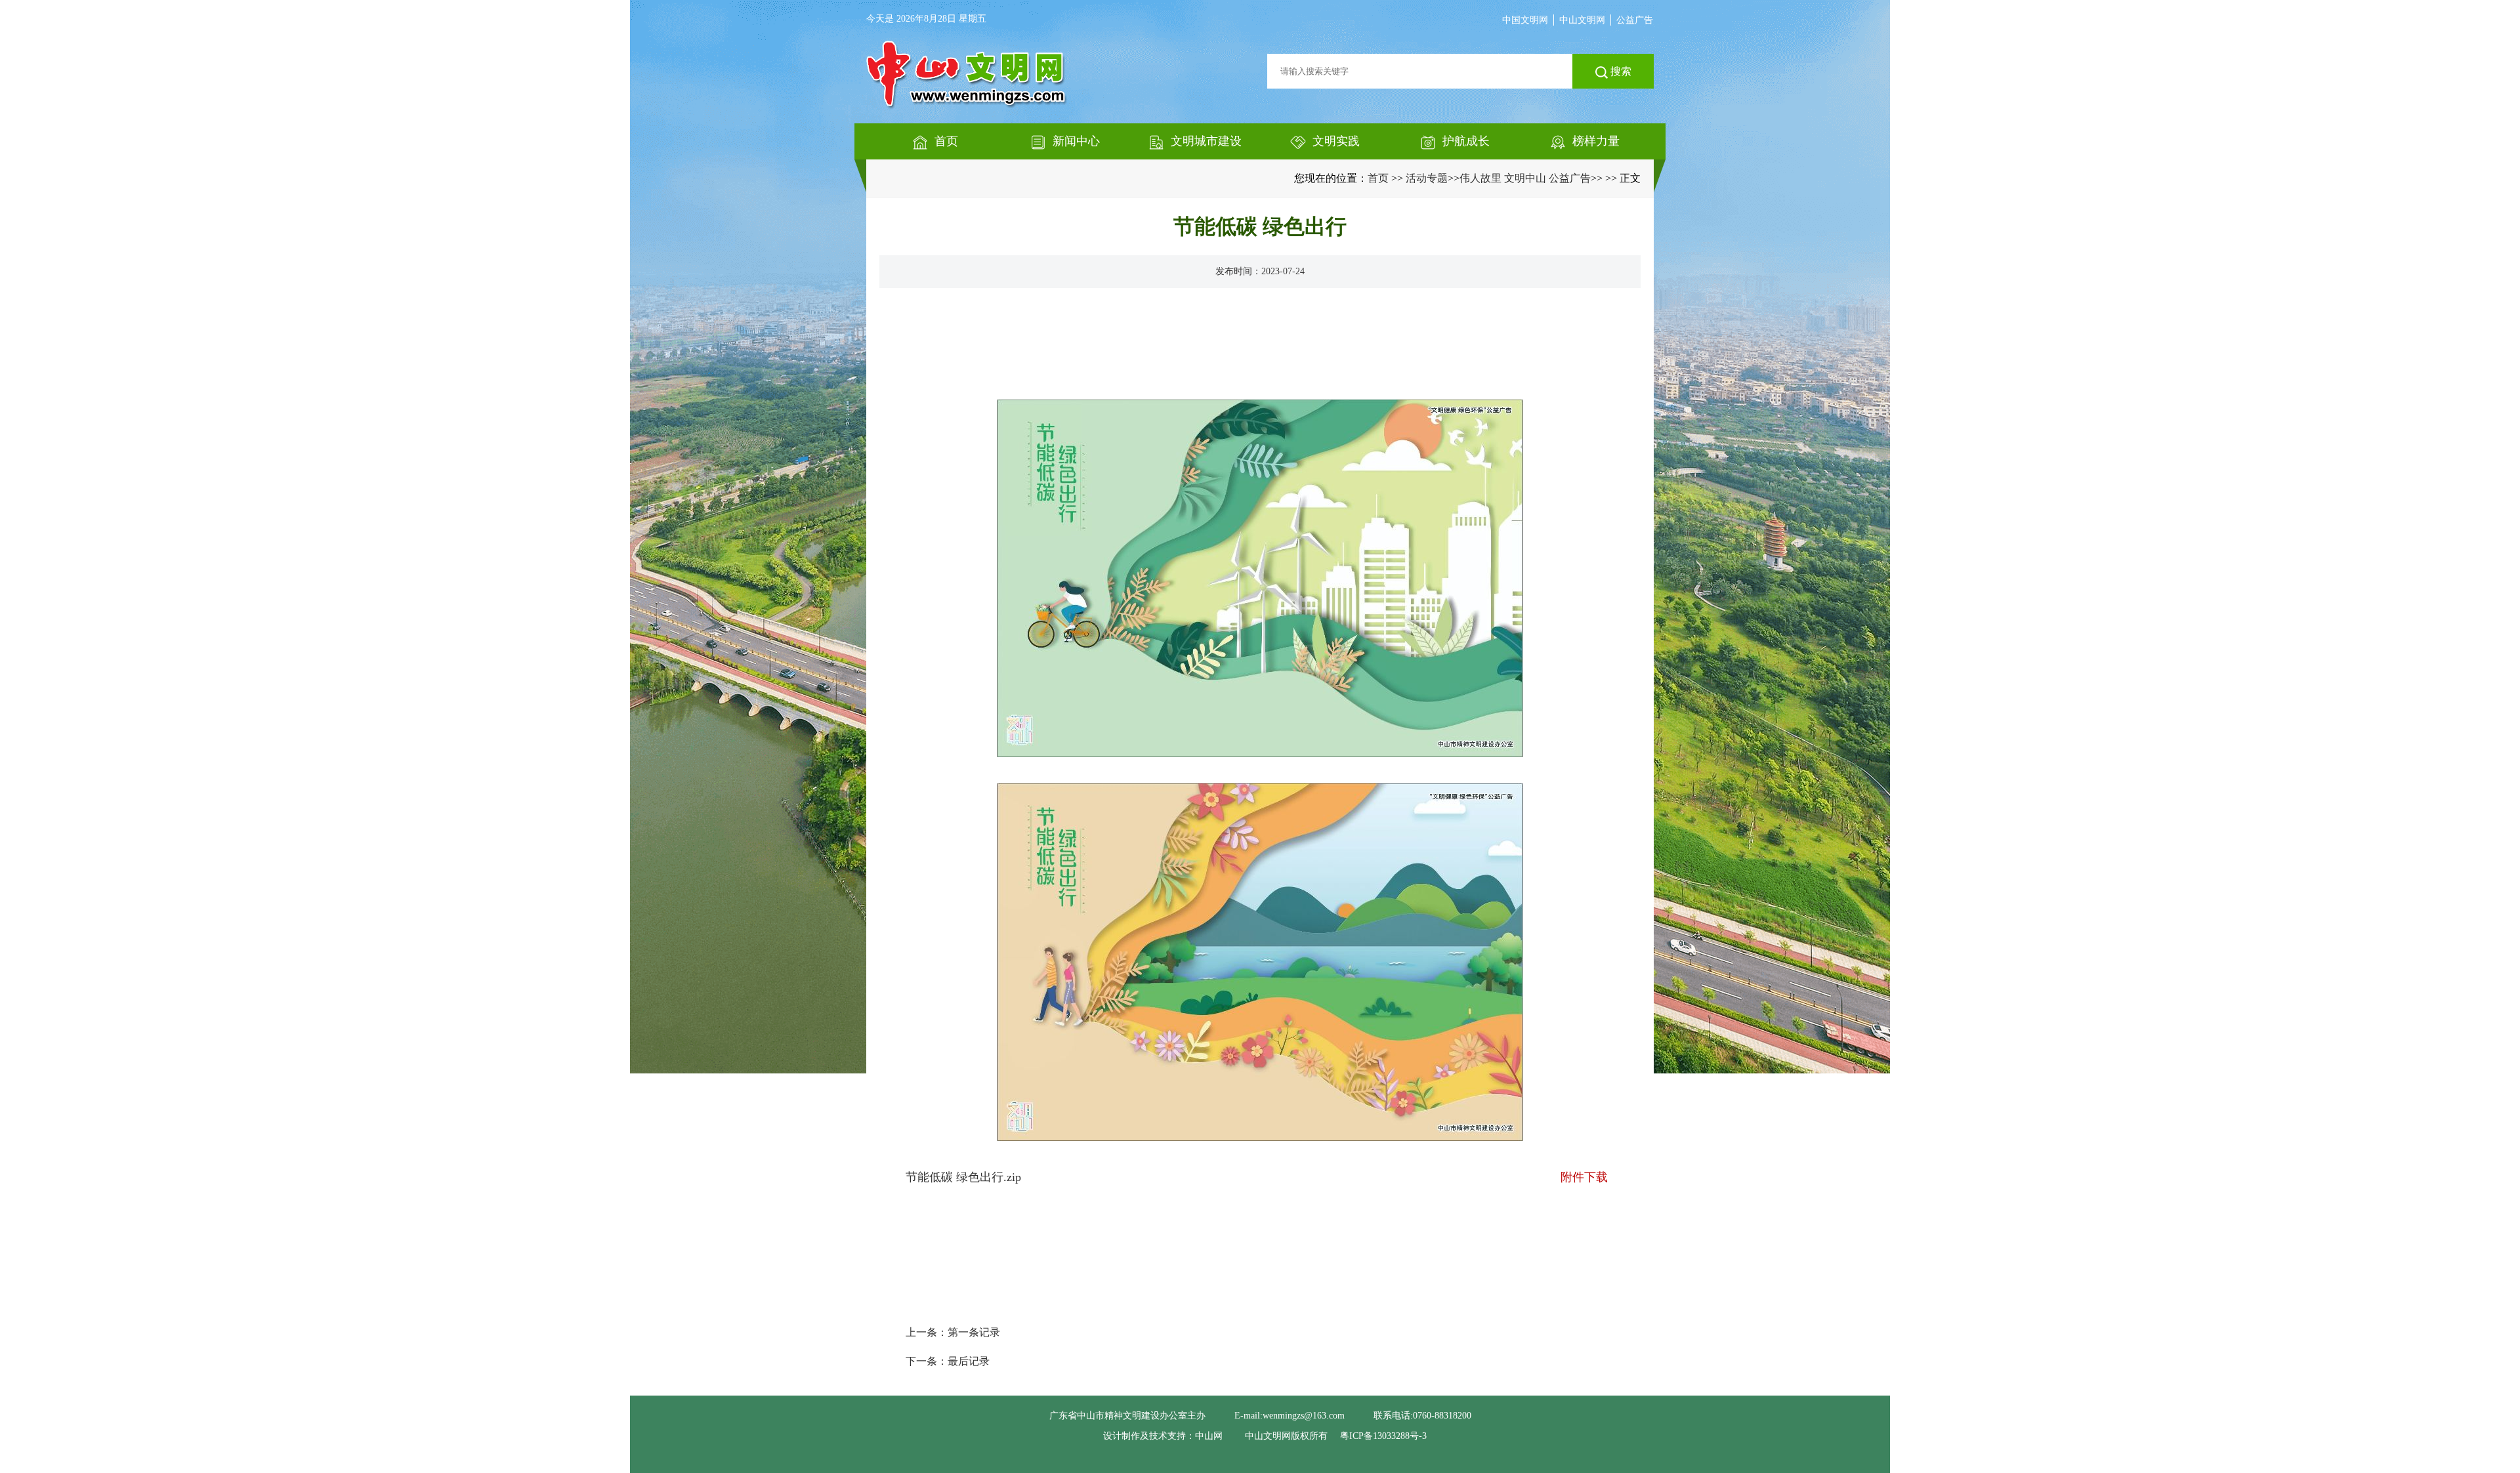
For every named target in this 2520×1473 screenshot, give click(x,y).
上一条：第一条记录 (953, 1332)
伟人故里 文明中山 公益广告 (1525, 178)
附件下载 (1584, 1177)
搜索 (1620, 71)
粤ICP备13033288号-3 (1383, 1436)
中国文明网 (1525, 20)
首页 (1378, 178)
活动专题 (1427, 178)
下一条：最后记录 (948, 1361)
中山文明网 (1582, 20)
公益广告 (1635, 20)
